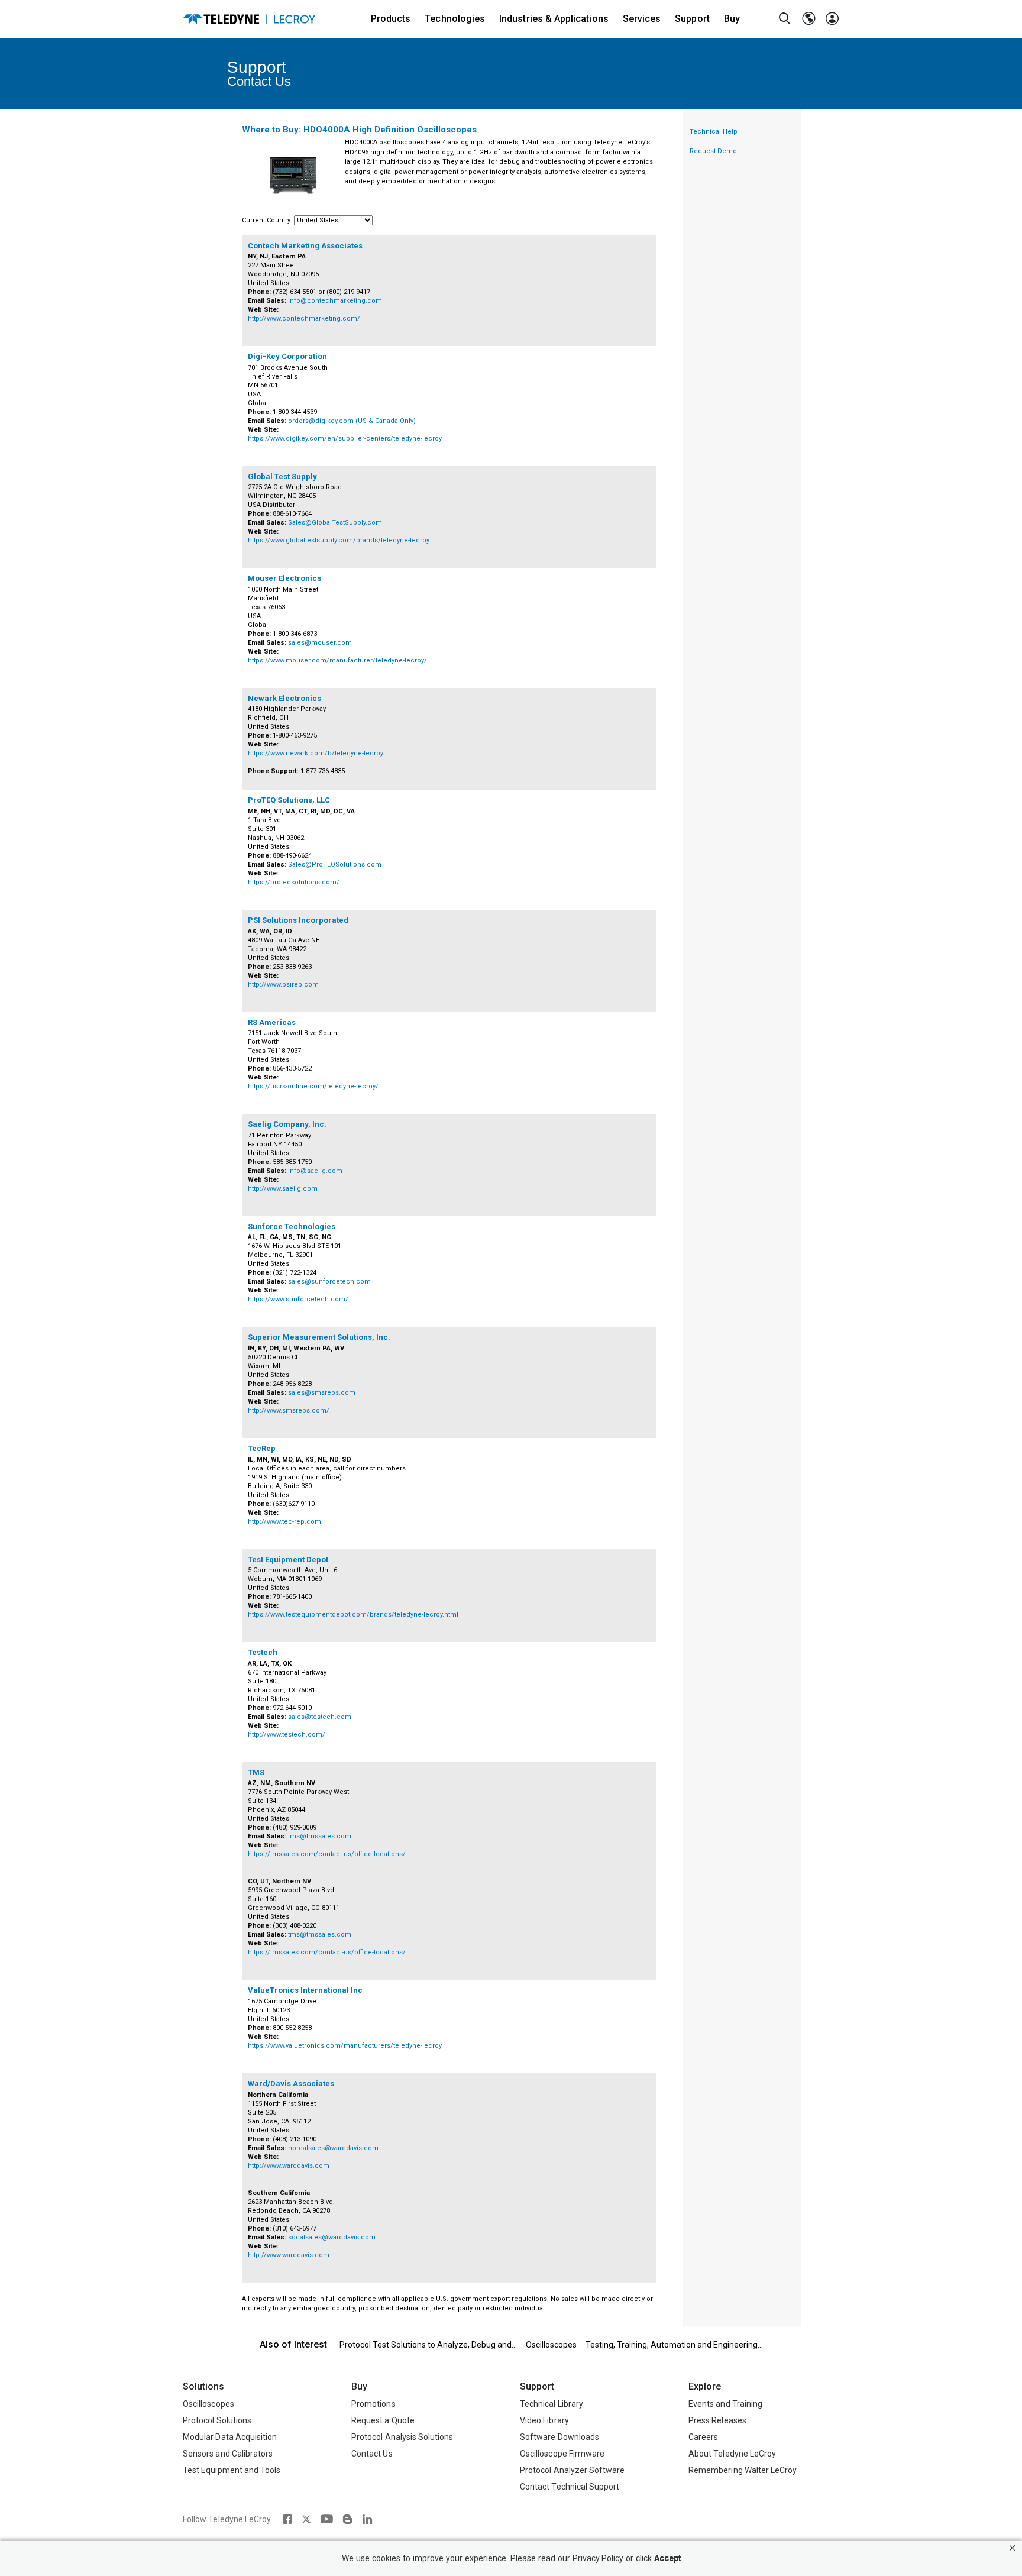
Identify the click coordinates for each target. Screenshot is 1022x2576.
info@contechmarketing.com (335, 301)
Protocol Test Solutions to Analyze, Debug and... (428, 2345)
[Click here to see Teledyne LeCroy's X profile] (306, 2519)
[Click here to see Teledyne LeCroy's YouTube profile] (327, 2519)
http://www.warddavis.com (289, 2166)
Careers (703, 2437)
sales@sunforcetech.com (329, 1281)
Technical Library (552, 2404)
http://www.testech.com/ (287, 1735)
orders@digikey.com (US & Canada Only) (352, 421)
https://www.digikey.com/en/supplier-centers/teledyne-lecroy (345, 439)
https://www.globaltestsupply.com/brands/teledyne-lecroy (339, 540)
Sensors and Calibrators (228, 2454)
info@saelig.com (315, 1171)
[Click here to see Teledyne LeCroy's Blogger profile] (347, 2519)
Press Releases (717, 2420)
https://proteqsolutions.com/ (294, 882)
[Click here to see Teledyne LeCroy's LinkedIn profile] (368, 2519)
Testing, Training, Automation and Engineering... (674, 2345)
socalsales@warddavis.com (332, 2237)
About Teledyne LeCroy (732, 2454)
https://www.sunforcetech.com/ (298, 1299)
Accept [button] (668, 2559)
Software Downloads (559, 2437)
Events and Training (725, 2404)
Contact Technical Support (570, 2487)
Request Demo (713, 151)
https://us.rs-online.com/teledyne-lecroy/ (313, 1086)
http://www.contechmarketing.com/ (304, 319)
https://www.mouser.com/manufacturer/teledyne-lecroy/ (337, 660)
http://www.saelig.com (283, 1189)
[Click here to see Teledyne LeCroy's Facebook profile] (287, 2519)
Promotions (373, 2404)
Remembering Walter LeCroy (743, 2470)
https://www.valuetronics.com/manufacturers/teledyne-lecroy (345, 2046)
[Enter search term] (785, 19)
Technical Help (714, 132)
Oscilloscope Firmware (562, 2454)
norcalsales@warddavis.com (333, 2148)
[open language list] (808, 19)
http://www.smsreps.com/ (289, 1410)
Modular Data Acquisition (230, 2437)
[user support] (832, 19)
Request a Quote (383, 2420)
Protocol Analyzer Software (572, 2470)
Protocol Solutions (217, 2420)
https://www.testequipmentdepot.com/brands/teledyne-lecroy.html (353, 1615)
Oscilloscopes (551, 2345)
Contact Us (372, 2454)
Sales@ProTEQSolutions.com (335, 864)
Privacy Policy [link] (598, 2559)
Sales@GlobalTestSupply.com (335, 523)
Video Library (544, 2420)
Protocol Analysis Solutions (402, 2437)
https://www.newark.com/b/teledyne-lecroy (316, 753)
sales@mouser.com (320, 643)
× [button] (1012, 2548)
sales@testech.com (320, 1717)
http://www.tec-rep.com (284, 1522)
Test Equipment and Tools (232, 2470)
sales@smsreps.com (322, 1393)
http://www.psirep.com (283, 985)
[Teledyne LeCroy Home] (249, 19)
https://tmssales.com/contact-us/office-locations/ (327, 1854)
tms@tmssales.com (320, 1836)
